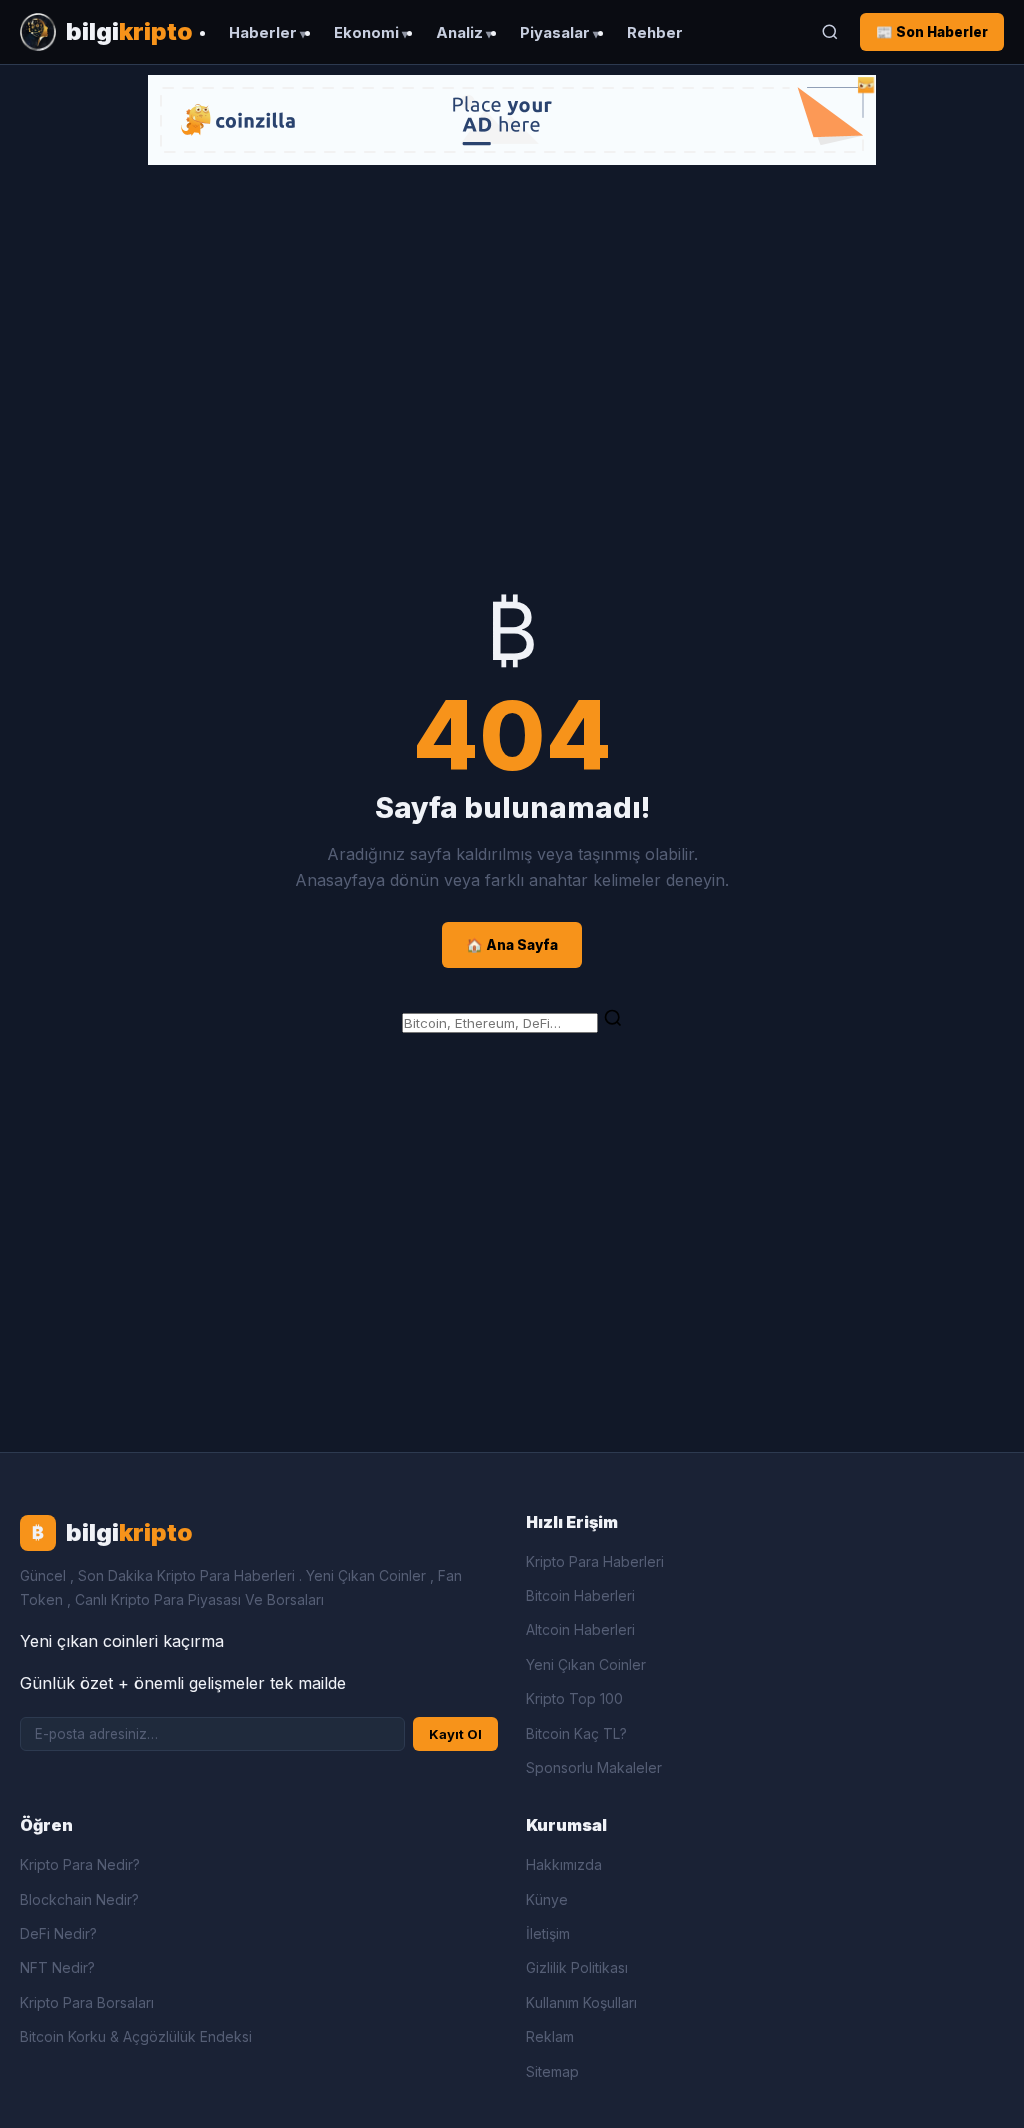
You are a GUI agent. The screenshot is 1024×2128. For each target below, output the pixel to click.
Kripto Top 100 (574, 1698)
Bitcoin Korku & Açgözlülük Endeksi (136, 2036)
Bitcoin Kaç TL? (576, 1733)
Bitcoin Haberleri (580, 1595)
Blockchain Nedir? (79, 1899)
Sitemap (552, 2071)
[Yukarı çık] (978, 2092)
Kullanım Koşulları (581, 2002)
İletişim (548, 1933)
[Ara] (830, 32)
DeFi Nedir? (58, 1933)
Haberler (263, 33)
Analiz (459, 33)
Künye (547, 1899)
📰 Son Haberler (932, 32)
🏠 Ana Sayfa (512, 945)
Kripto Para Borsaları (87, 2002)
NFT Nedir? (57, 1967)
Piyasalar (555, 33)
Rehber (655, 33)
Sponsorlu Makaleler (594, 1767)
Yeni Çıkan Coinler (586, 1664)
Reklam (550, 2036)
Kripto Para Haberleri (595, 1561)
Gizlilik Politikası (577, 1967)
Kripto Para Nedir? (80, 1864)
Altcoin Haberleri (580, 1629)
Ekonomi (366, 33)
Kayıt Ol (455, 1734)
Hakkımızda (564, 1864)
